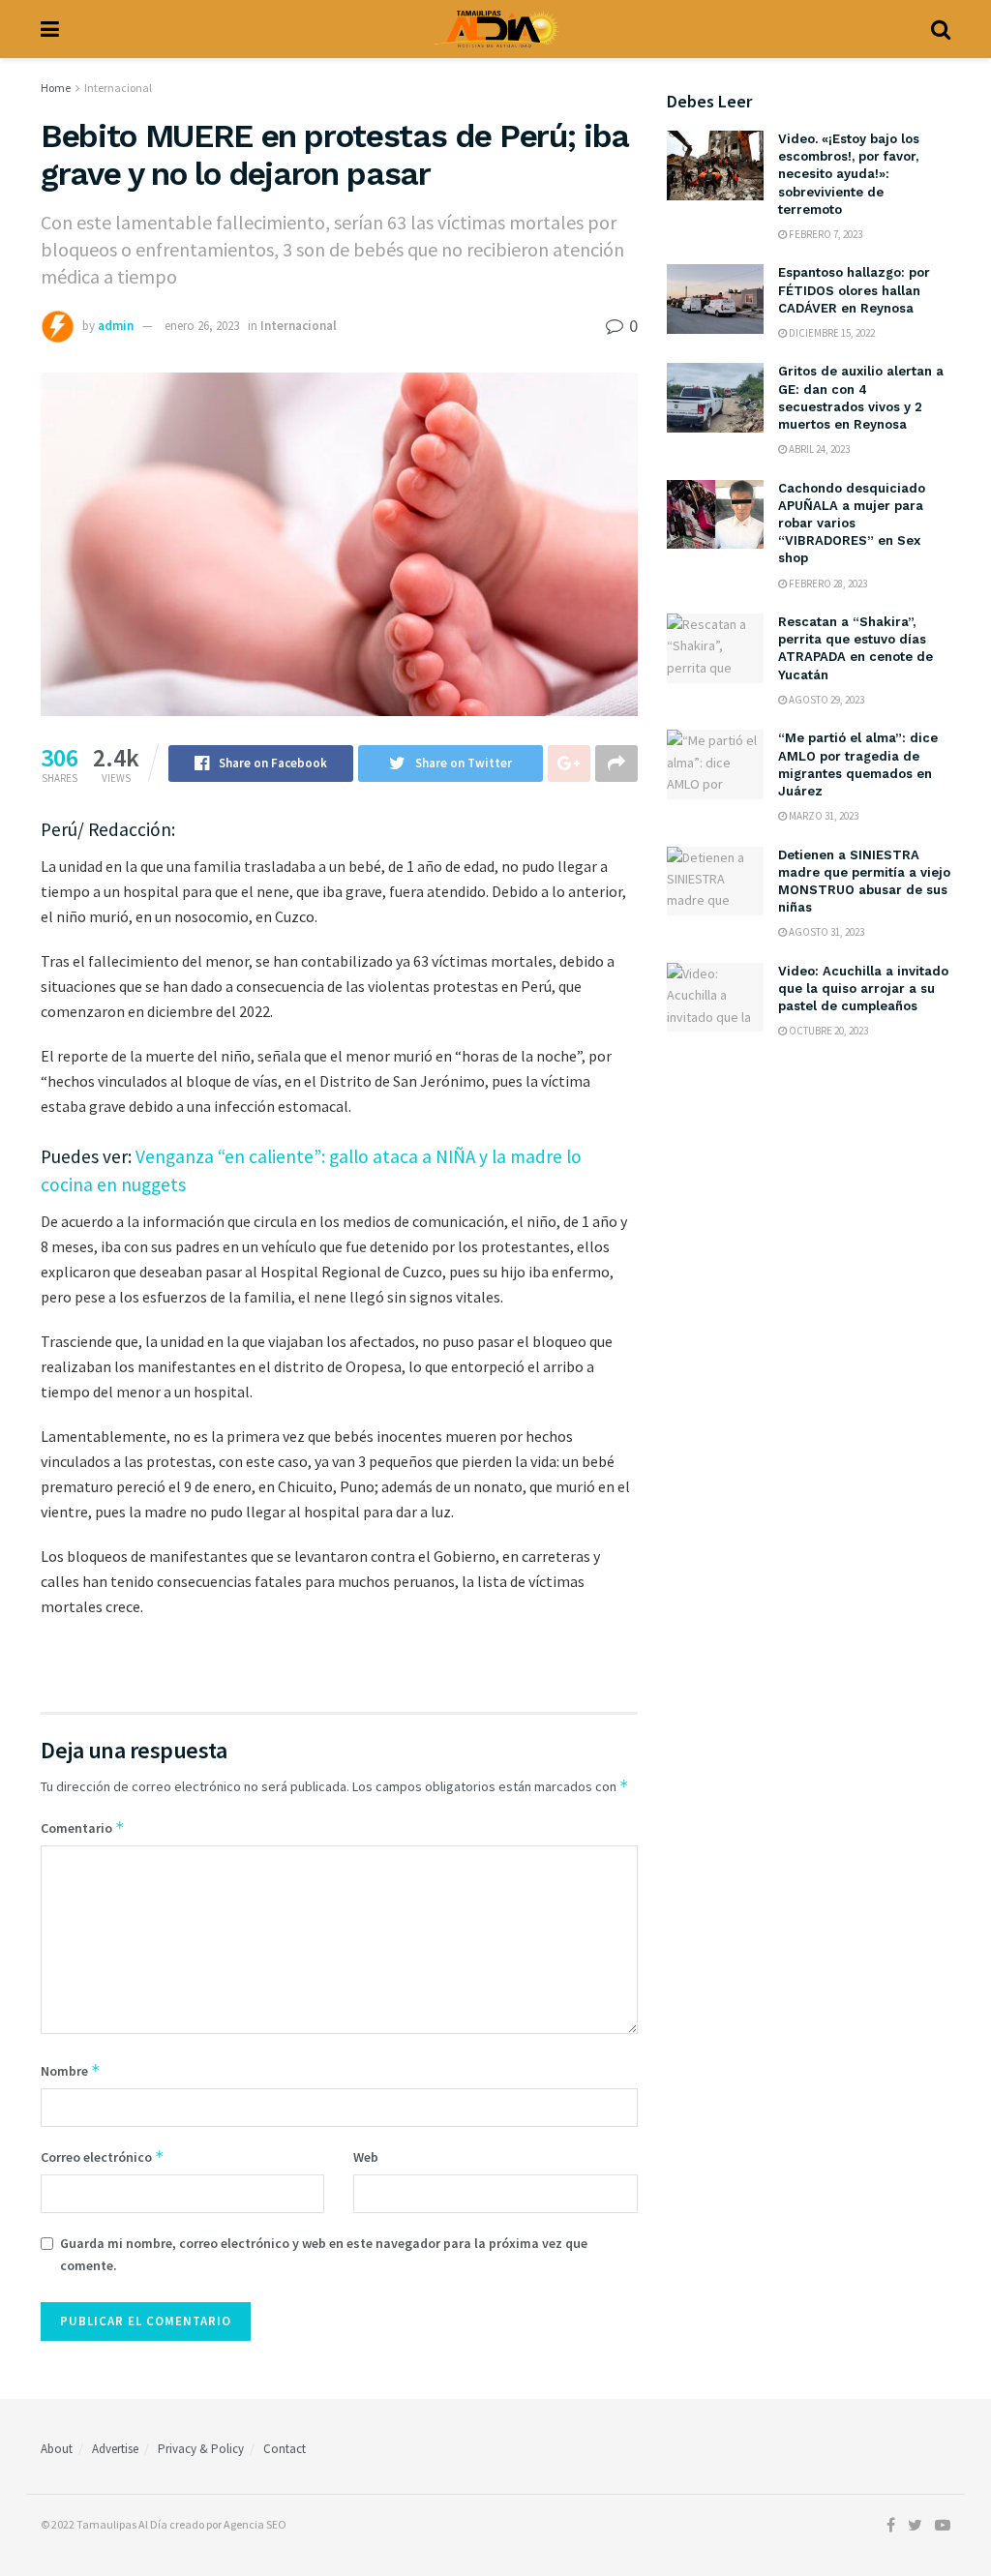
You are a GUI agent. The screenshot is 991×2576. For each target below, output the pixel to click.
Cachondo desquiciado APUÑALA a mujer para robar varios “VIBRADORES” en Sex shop (852, 524)
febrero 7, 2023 (825, 234)
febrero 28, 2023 (827, 584)
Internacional (118, 88)
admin (116, 326)
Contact (285, 2449)
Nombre (71, 2070)
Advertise (115, 2449)
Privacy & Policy (201, 2449)
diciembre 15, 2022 (831, 333)
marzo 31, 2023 (823, 816)
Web (366, 2157)
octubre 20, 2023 (827, 1031)
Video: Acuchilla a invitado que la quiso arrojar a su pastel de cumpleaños (863, 988)
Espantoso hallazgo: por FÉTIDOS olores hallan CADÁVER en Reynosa (854, 290)
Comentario (83, 1827)
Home (56, 88)
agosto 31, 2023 (826, 932)
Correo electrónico (103, 2157)
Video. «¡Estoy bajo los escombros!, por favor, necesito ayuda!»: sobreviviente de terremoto (849, 174)
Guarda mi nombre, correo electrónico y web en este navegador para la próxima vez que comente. (324, 2254)
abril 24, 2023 (818, 449)
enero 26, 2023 (202, 326)
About (57, 2449)
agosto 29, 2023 (826, 700)
